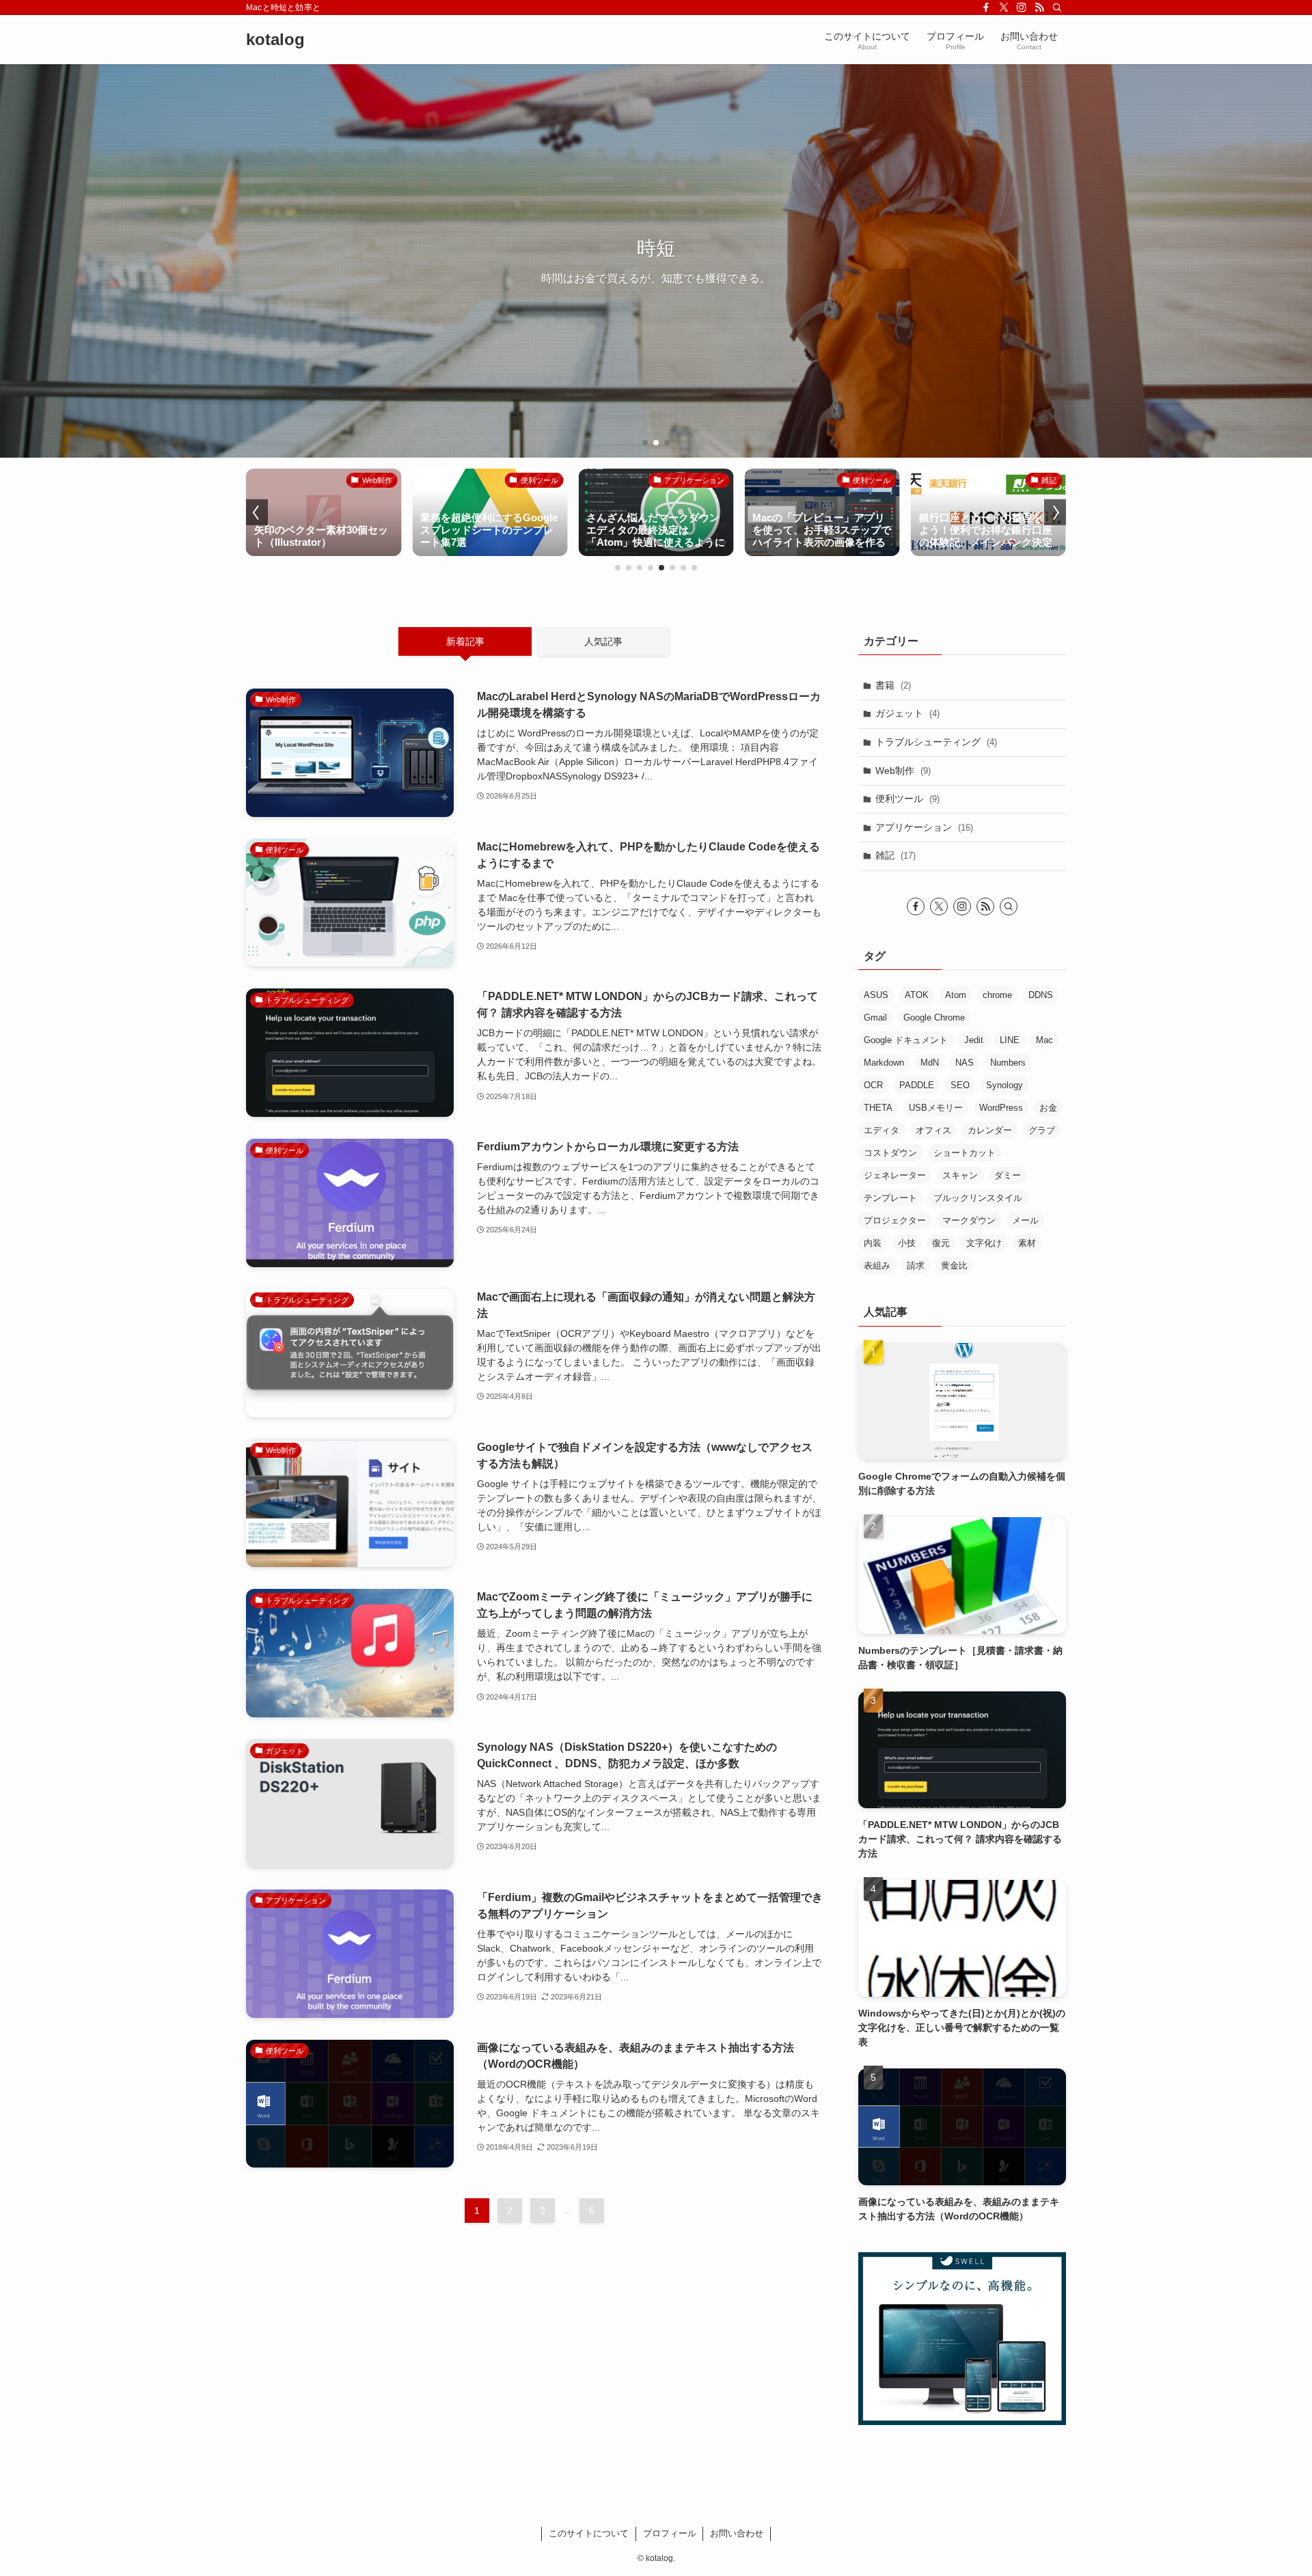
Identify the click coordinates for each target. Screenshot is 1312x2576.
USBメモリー (936, 1108)
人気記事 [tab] (603, 641)
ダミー (1008, 1175)
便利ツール (907, 799)
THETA (878, 1108)
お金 (1048, 1108)
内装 (873, 1243)
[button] (645, 443)
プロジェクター (895, 1220)
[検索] (1057, 8)
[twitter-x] (1004, 8)
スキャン (960, 1175)
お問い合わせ (737, 2533)
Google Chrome (934, 1017)
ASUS (876, 995)
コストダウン (890, 1153)
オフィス (933, 1130)
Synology (1004, 1085)
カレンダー (990, 1130)
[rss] (1039, 8)
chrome (997, 995)
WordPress (1001, 1108)
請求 (916, 1265)
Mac (1044, 1040)
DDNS (1041, 995)
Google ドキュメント (906, 1040)
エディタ (881, 1130)
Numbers (1008, 1063)
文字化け (984, 1243)
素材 (1027, 1243)
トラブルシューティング (936, 742)
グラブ (1042, 1130)
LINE (1010, 1040)
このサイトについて (589, 2533)
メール (1025, 1220)
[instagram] (1022, 8)
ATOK (917, 995)
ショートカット (965, 1153)
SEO (960, 1085)
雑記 (896, 855)
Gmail (875, 1017)
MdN (930, 1063)
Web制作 (903, 771)
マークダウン (969, 1220)
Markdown (884, 1063)
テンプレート (890, 1198)
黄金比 (954, 1265)
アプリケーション (924, 827)
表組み (877, 1265)
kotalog (275, 40)
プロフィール (670, 2533)
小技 (907, 1243)
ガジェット (907, 713)
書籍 (893, 685)
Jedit (974, 1040)
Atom (956, 995)
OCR (873, 1085)
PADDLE (917, 1085)
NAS (965, 1063)
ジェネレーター (895, 1175)
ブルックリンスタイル (978, 1198)
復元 (941, 1243)
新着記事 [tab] (465, 641)
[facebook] (986, 8)
